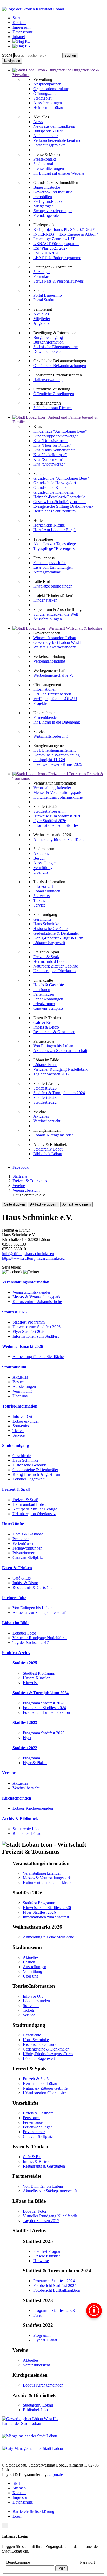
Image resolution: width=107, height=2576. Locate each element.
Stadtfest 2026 (14, 1312)
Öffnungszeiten (46, 93)
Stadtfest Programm (49, 811)
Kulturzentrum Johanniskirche (58, 797)
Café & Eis (42, 1022)
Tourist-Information (20, 1406)
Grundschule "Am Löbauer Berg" (61, 478)
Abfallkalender (45, 136)
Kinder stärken (45, 600)
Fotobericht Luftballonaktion (46, 1712)
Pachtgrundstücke (48, 201)
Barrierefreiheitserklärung (33, 2511)
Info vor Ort (43, 886)
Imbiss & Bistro (46, 1027)
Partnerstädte (14, 1598)
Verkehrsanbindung (49, 661)
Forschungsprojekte (49, 145)
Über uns (41, 872)
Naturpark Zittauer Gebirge (56, 966)
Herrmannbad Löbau (50, 961)
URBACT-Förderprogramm (56, 244)
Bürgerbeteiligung (48, 337)
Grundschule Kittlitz (50, 488)
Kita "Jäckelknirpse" (50, 455)
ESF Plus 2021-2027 (50, 248)
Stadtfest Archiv (16, 1653)
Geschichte (42, 919)
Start (16, 2483)
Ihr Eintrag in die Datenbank (57, 722)
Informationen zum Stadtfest (56, 825)
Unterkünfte (13, 1524)
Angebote (41, 323)
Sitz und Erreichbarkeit (52, 694)
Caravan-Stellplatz (48, 1008)
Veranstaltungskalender (52, 788)
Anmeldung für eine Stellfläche (59, 839)
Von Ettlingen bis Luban (53, 1046)
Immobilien (43, 197)
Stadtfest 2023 (45, 1097)
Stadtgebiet (42, 98)
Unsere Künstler (36, 1678)
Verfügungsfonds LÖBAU (55, 699)
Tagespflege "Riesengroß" (55, 549)
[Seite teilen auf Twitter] (31, 1272)
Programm (31, 1758)
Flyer (27, 1738)
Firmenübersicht (46, 717)
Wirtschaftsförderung (50, 736)
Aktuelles (41, 314)
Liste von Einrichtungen (53, 567)
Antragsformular (47, 572)
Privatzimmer (44, 1004)
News (38, 122)
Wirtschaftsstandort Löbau (55, 638)
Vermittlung (43, 868)
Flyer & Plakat (35, 1763)
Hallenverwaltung (48, 380)
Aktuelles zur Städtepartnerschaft (60, 1051)
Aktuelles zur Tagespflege (55, 544)
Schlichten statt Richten (52, 408)
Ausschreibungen (48, 103)
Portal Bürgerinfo (48, 295)
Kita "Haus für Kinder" (52, 445)
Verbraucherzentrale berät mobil (59, 140)
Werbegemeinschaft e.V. (53, 675)
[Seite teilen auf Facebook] (12, 1272)
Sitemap (19, 2488)
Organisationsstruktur (51, 89)
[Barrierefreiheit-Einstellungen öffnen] (94, 2311)
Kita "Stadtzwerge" (49, 464)
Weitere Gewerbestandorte (55, 647)
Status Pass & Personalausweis (58, 281)
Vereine (19, 1186)
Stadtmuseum (14, 1367)
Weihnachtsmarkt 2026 (22, 1346)
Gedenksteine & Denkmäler (56, 933)
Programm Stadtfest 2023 (44, 1733)
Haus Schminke (46, 924)
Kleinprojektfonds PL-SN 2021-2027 (64, 230)
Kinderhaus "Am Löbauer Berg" (60, 431)
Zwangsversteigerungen (53, 211)
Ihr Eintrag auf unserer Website (59, 173)
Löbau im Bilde (16, 1623)
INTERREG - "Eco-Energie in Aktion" (66, 234)
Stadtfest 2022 (45, 1102)
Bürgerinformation (48, 342)
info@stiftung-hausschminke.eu (28, 1254)
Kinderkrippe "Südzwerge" (56, 436)
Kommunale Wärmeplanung (56, 755)
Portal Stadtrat (45, 300)
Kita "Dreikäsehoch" (50, 441)
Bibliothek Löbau (48, 1154)
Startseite (20, 1176)
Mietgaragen (44, 206)
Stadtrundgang (15, 1445)
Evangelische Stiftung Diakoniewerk (63, 506)
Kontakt (19, 2493)
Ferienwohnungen (48, 999)
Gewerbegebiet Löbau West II (58, 642)
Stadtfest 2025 (45, 1088)
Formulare (42, 276)
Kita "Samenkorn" (48, 459)
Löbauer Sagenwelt (49, 943)
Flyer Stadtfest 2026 (50, 821)
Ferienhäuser (44, 994)
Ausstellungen (45, 863)
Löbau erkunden (47, 891)
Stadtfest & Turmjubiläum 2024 (59, 1093)
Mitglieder (42, 319)
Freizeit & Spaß (46, 957)
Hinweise (31, 1683)
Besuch (39, 858)
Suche (7, 55)
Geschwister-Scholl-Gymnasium (60, 502)
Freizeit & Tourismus (30, 1181)
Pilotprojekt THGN (49, 760)
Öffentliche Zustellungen (54, 394)
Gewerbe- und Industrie (53, 192)
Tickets (39, 900)
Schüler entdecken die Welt (56, 614)
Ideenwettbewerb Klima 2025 (58, 764)
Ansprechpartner (47, 84)
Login (17, 2516)
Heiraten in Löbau (48, 108)
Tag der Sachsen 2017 (51, 1074)
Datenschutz (23, 2502)
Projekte (40, 703)
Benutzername (19, 2562)
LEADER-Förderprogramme (57, 258)
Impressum (21, 2497)
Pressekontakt (45, 159)
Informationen (45, 689)
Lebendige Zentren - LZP (54, 239)
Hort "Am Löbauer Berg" (54, 530)
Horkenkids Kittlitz (49, 525)
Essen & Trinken (17, 1568)
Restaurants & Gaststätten (54, 1032)
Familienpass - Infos (50, 563)
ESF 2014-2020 (46, 253)
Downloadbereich (48, 351)
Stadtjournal (43, 164)
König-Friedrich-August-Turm (58, 938)
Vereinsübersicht (47, 1121)
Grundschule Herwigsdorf (55, 483)
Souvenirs (41, 896)
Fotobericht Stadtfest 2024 (44, 1708)
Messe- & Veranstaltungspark (57, 793)
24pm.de (56, 2474)
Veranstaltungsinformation (26, 1282)
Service (39, 905)
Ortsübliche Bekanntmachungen (60, 366)
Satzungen (42, 272)
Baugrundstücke (47, 187)
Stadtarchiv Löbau (48, 1149)
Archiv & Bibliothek (20, 1818)
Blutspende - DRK (49, 131)
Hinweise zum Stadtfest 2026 (57, 816)
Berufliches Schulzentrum (54, 511)
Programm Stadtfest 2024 (44, 1703)
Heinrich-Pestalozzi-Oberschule (59, 497)
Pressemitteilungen (49, 169)
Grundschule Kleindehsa (53, 492)
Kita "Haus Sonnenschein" (55, 450)
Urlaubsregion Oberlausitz (55, 971)
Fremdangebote (46, 215)
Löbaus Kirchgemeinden (53, 1135)
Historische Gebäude (50, 929)
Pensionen (42, 990)
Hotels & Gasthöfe (49, 985)
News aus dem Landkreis (54, 126)
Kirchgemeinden (17, 1798)
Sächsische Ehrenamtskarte (55, 347)
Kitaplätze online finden (53, 586)
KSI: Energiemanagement (54, 750)
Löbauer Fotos (45, 1065)
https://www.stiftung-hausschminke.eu (33, 1258)
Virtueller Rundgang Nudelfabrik (60, 1069)
